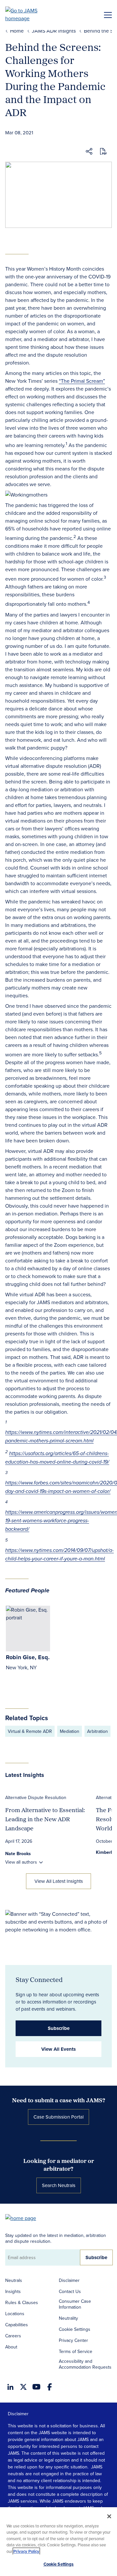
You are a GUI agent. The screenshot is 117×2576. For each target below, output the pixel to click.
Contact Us (70, 2291)
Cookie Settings (75, 2329)
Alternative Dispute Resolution (36, 1797)
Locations (15, 2314)
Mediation (70, 1731)
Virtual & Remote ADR (30, 1731)
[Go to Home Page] (24, 2218)
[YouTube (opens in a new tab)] (36, 2387)
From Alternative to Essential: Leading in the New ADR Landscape (45, 1819)
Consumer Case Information (75, 2304)
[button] (89, 152)
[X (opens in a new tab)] (23, 2387)
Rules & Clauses (22, 2302)
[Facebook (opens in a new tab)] (50, 2387)
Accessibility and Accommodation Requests (85, 2364)
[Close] (109, 2516)
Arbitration (97, 1731)
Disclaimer (69, 2280)
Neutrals (14, 2280)
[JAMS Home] (31, 14)
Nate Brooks (18, 1854)
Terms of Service (76, 2351)
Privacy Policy (26, 2551)
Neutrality (68, 2318)
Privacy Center (73, 2340)
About (11, 2347)
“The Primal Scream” (82, 381)
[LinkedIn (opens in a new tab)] (10, 2387)
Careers (13, 2336)
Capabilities (17, 2325)
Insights (13, 2291)
